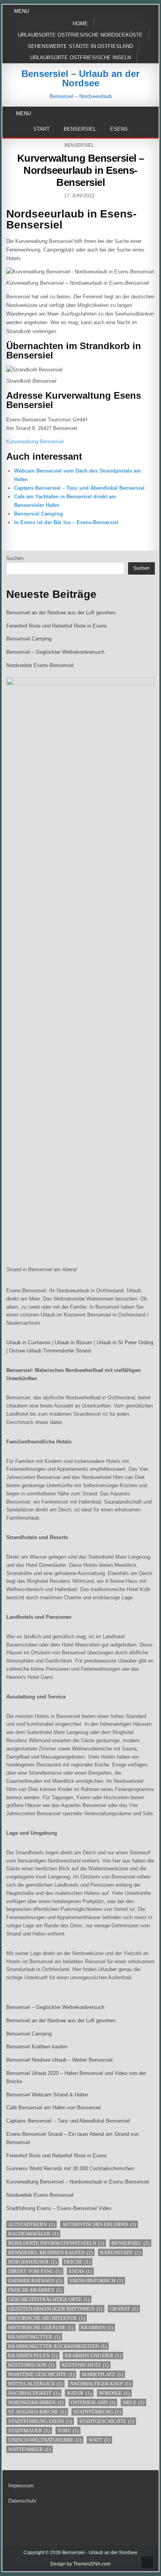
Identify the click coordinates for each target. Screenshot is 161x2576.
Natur (79, 2393)
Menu (21, 11)
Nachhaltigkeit (34, 2393)
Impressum (21, 2486)
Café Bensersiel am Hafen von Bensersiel (54, 2108)
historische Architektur (47, 2318)
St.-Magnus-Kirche (37, 2412)
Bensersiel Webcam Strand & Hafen (47, 2095)
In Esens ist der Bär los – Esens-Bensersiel (66, 522)
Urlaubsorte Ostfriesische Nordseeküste (80, 35)
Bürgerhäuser (32, 2262)
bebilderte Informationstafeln (56, 2243)
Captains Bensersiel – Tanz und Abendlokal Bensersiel (68, 2121)
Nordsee (114, 2393)
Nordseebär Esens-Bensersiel (40, 665)
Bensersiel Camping (38, 514)
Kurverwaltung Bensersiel (35, 442)
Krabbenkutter (34, 2337)
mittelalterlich (35, 2384)
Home (80, 24)
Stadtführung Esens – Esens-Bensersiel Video (59, 2208)
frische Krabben (35, 2290)
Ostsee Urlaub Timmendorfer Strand (50, 1351)
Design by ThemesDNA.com (80, 2564)
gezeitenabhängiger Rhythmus (55, 2309)
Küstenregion (31, 2365)
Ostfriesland (93, 2402)
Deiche (77, 2262)
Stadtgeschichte (107, 2421)
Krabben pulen (33, 2356)
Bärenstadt (120, 2252)
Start (41, 129)
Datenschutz (22, 2501)
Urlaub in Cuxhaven (28, 1342)
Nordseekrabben (36, 2402)
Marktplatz (102, 2374)
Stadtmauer (29, 2431)
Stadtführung (97, 2412)
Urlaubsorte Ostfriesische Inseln (80, 58)
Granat (124, 2309)
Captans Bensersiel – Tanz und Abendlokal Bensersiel (79, 488)
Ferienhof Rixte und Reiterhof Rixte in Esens (57, 626)
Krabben (97, 2327)
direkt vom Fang (35, 2271)
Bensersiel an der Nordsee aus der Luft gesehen (61, 613)
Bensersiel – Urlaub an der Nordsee (80, 78)
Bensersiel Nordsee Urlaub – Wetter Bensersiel (59, 2060)
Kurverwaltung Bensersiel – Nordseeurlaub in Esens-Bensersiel (81, 170)
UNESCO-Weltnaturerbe (45, 2440)
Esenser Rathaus (35, 2281)
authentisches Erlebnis (99, 2224)
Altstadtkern (31, 2224)
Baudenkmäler (33, 2234)
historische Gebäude (41, 2327)
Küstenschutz (85, 2365)
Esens (119, 129)
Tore (68, 2431)
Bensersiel (80, 129)
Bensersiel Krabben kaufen (37, 2047)
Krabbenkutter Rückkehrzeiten (57, 2346)
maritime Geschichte (41, 2374)
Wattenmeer (30, 2449)
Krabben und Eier (93, 2356)
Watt (99, 2440)
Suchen (15, 558)
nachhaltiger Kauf (100, 2384)
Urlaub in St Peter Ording (125, 1342)
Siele (133, 2402)
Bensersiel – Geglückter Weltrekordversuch (55, 652)
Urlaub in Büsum (73, 1342)
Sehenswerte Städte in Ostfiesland (80, 46)
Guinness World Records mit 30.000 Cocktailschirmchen (70, 2168)
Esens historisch (96, 2281)
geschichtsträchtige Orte (49, 2299)
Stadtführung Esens (40, 2421)
